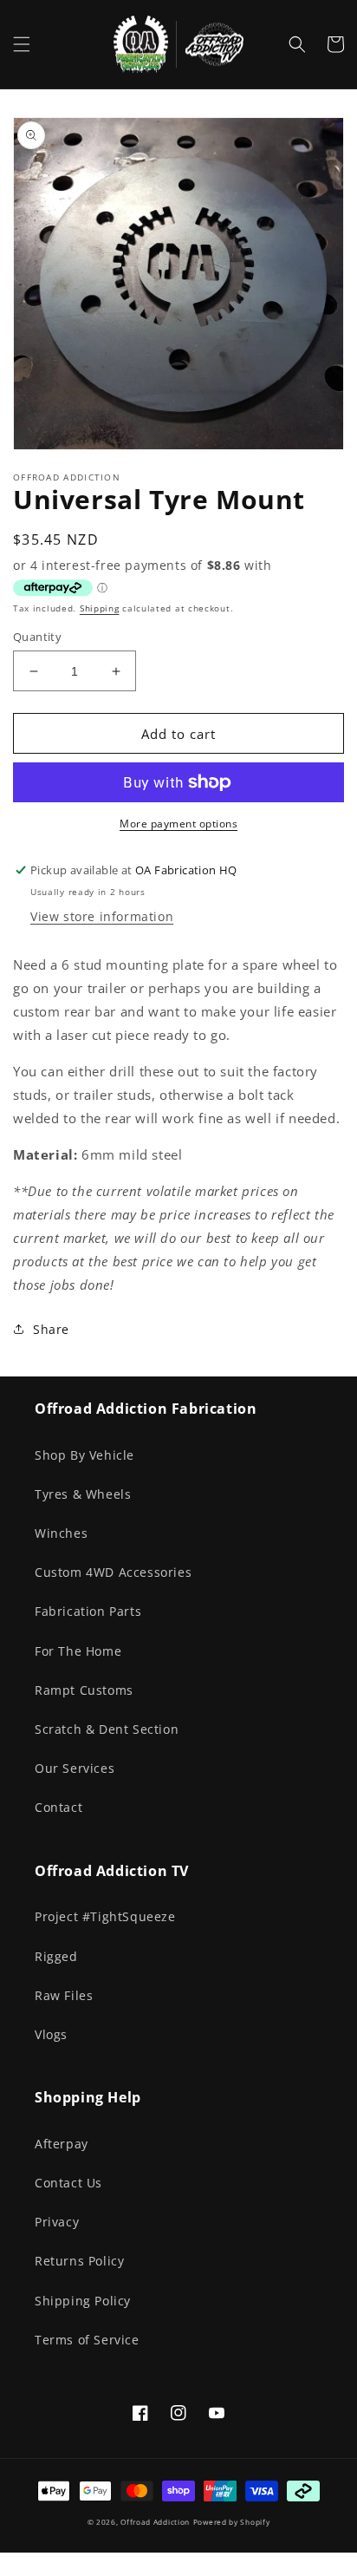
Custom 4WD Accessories (113, 1572)
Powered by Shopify (232, 2522)
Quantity (37, 637)
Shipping (100, 608)
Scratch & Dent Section (107, 1729)
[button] (22, 44)
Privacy (57, 2222)
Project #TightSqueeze (105, 1916)
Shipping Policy (83, 2301)
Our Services (75, 1768)
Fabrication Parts (88, 1611)
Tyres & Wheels (83, 1494)
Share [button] (51, 1329)
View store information (102, 916)
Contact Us (68, 2183)
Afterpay (62, 2144)
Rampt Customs (84, 1690)
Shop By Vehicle (84, 1455)
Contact (58, 1807)
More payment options (178, 824)
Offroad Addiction (155, 2522)
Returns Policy (79, 2261)
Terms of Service (87, 2340)
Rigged (56, 1956)
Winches (61, 1533)
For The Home (78, 1651)
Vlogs (51, 2034)
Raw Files (64, 1995)
